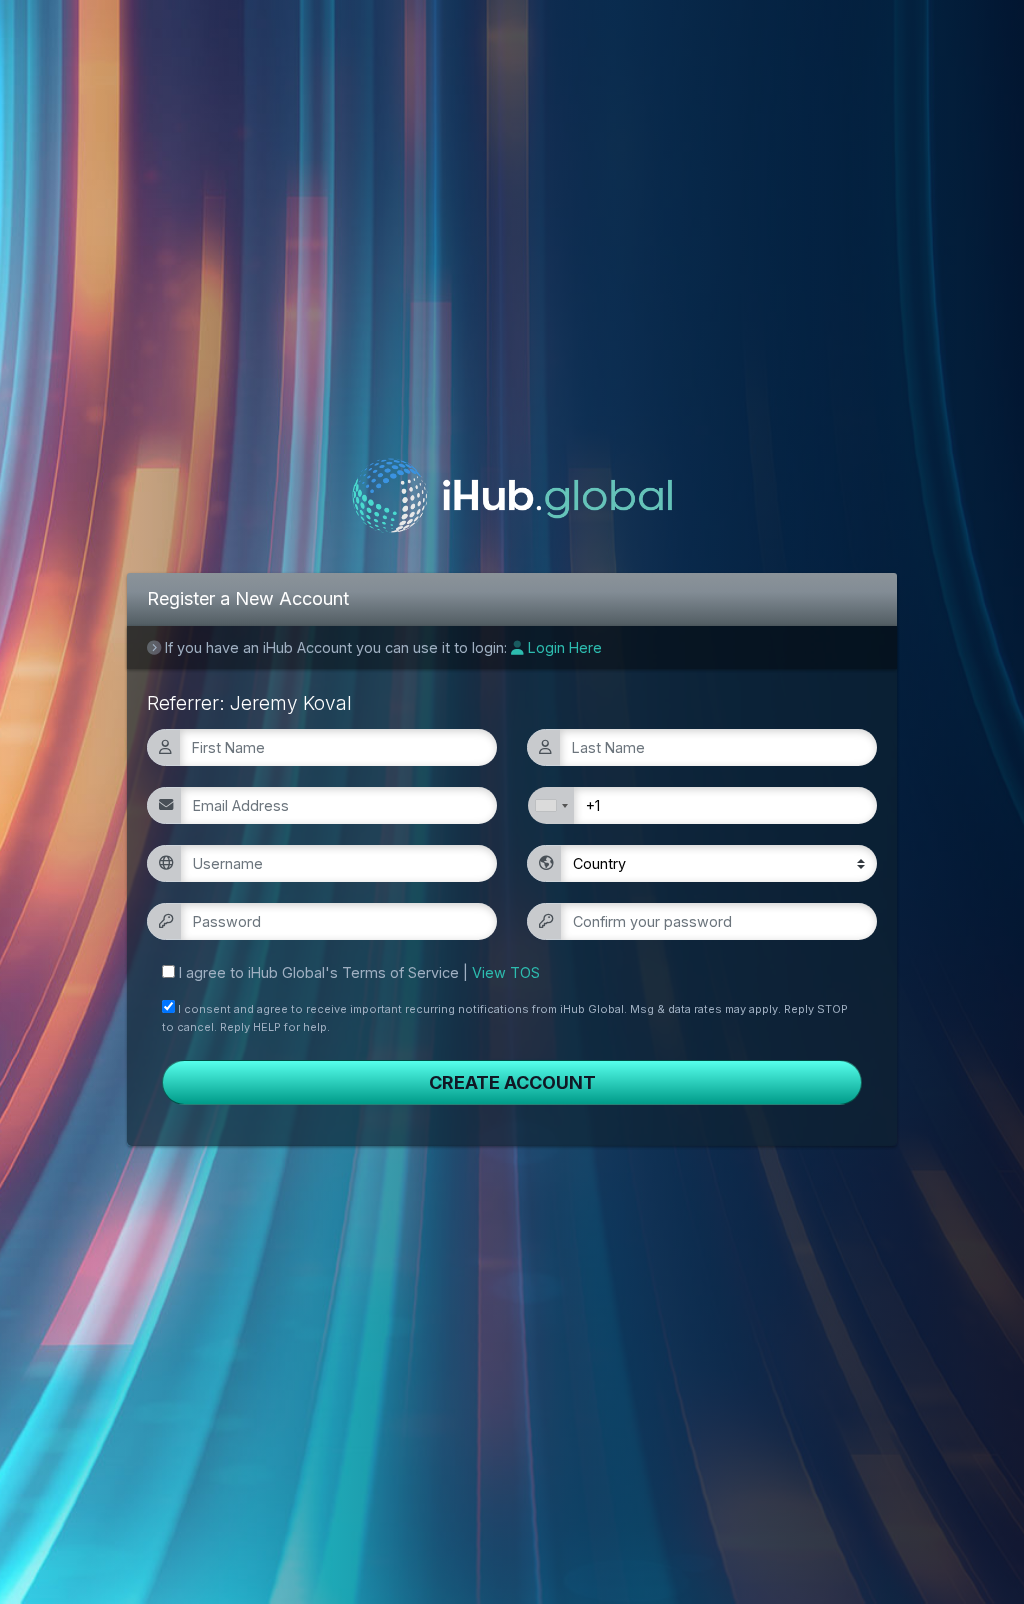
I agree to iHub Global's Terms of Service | (359, 972)
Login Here (563, 647)
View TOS (506, 972)
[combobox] (551, 805)
